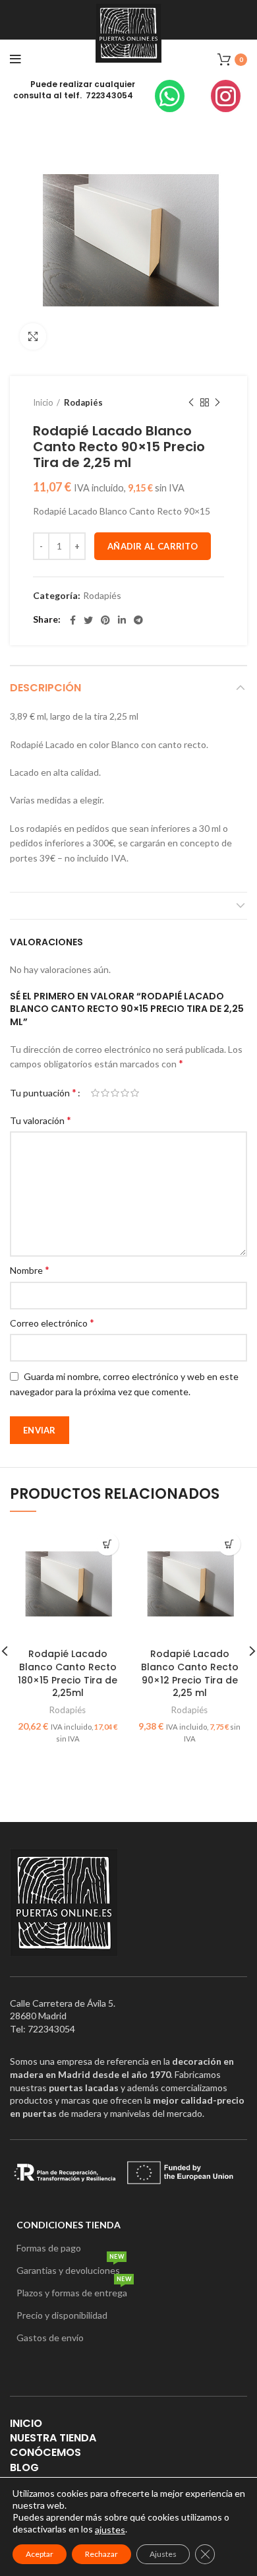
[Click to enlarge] (33, 336)
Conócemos (45, 2452)
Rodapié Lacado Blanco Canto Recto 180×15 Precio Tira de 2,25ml (68, 1673)
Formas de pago (49, 2248)
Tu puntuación (43, 1092)
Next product (217, 402)
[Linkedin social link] (122, 620)
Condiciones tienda (69, 2225)
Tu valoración (41, 1120)
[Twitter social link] (88, 620)
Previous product (191, 402)
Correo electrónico (52, 1322)
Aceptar (40, 2554)
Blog (24, 2467)
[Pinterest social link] (105, 620)
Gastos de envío (50, 2338)
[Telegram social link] (138, 620)
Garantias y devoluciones (70, 2268)
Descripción (45, 688)
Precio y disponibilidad (62, 2315)
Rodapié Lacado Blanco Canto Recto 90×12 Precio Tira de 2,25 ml (190, 1673)
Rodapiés (83, 402)
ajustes (110, 2529)
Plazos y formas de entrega (74, 2290)
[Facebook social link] (73, 620)
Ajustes (163, 2554)
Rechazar (101, 2554)
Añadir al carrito (153, 546)
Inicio (43, 402)
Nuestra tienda (53, 2438)
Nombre (30, 1270)
